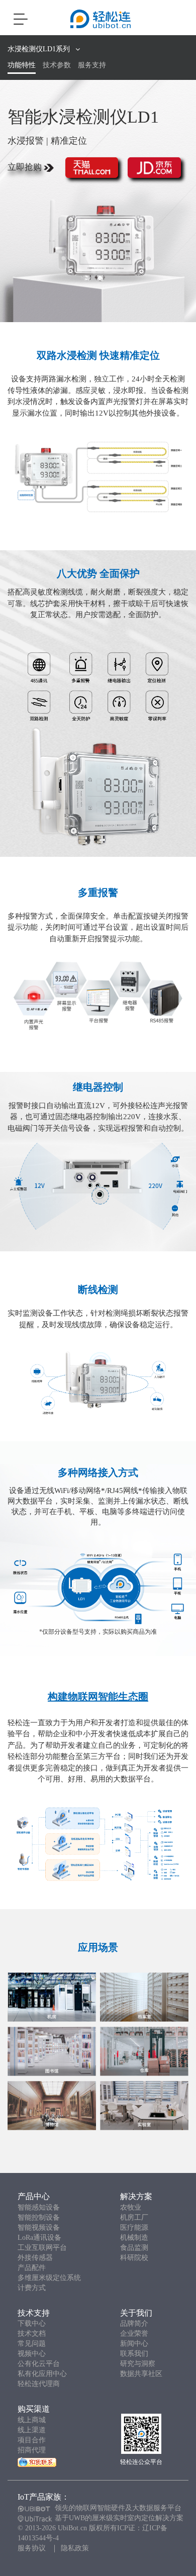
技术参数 (57, 65)
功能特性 (22, 65)
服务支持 (92, 65)
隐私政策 (75, 2548)
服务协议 (32, 2548)
